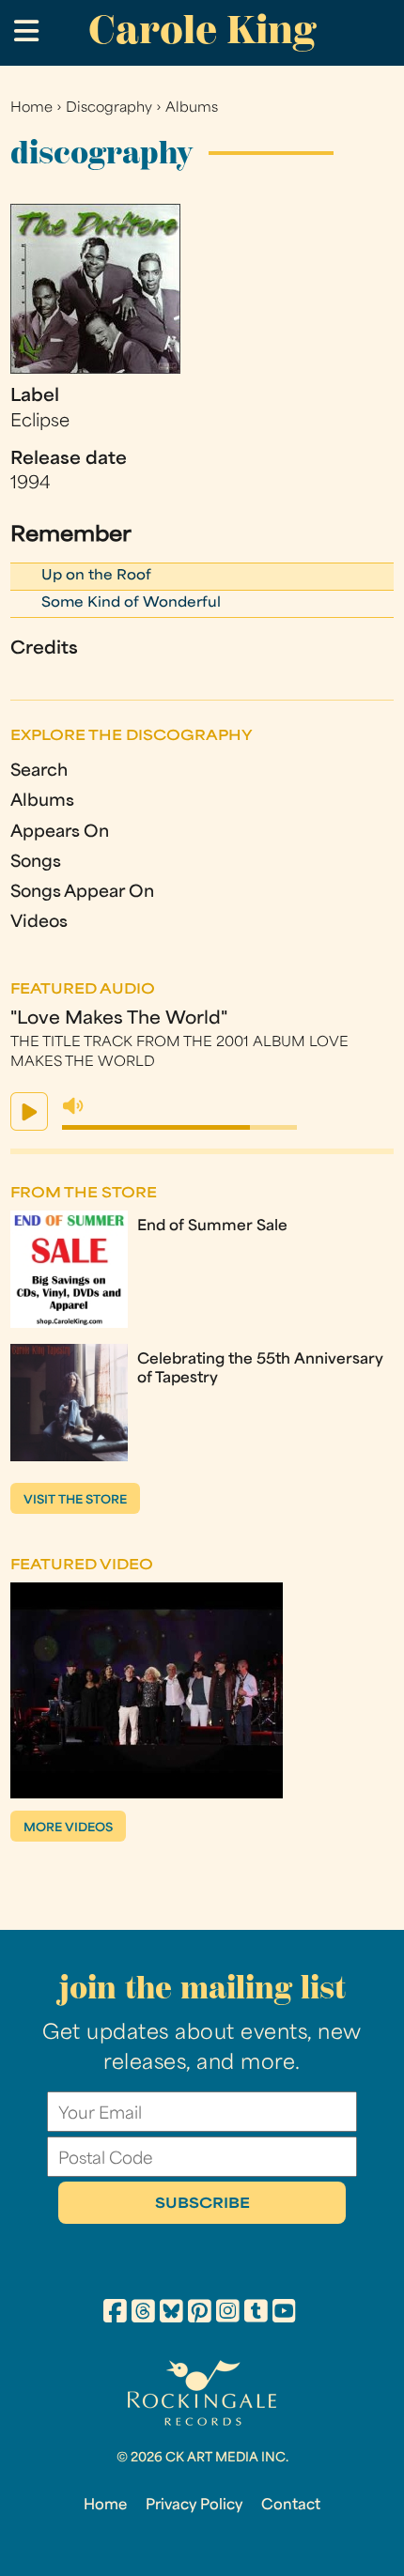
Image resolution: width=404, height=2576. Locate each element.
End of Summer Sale (212, 1226)
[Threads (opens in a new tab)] (143, 2314)
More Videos (68, 1828)
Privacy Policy (194, 2506)
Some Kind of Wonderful (131, 603)
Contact (291, 2506)
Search (39, 771)
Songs (36, 863)
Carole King (202, 30)
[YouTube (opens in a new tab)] (284, 2314)
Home (31, 108)
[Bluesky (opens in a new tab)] (171, 2314)
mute (73, 1106)
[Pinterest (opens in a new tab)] (200, 2314)
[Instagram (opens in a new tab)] (228, 2314)
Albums (192, 108)
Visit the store (75, 1501)
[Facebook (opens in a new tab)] (115, 2314)
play (29, 1111)
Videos (39, 923)
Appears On (60, 833)
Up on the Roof (96, 576)
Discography (109, 108)
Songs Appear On (82, 893)
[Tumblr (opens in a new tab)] (256, 2314)
